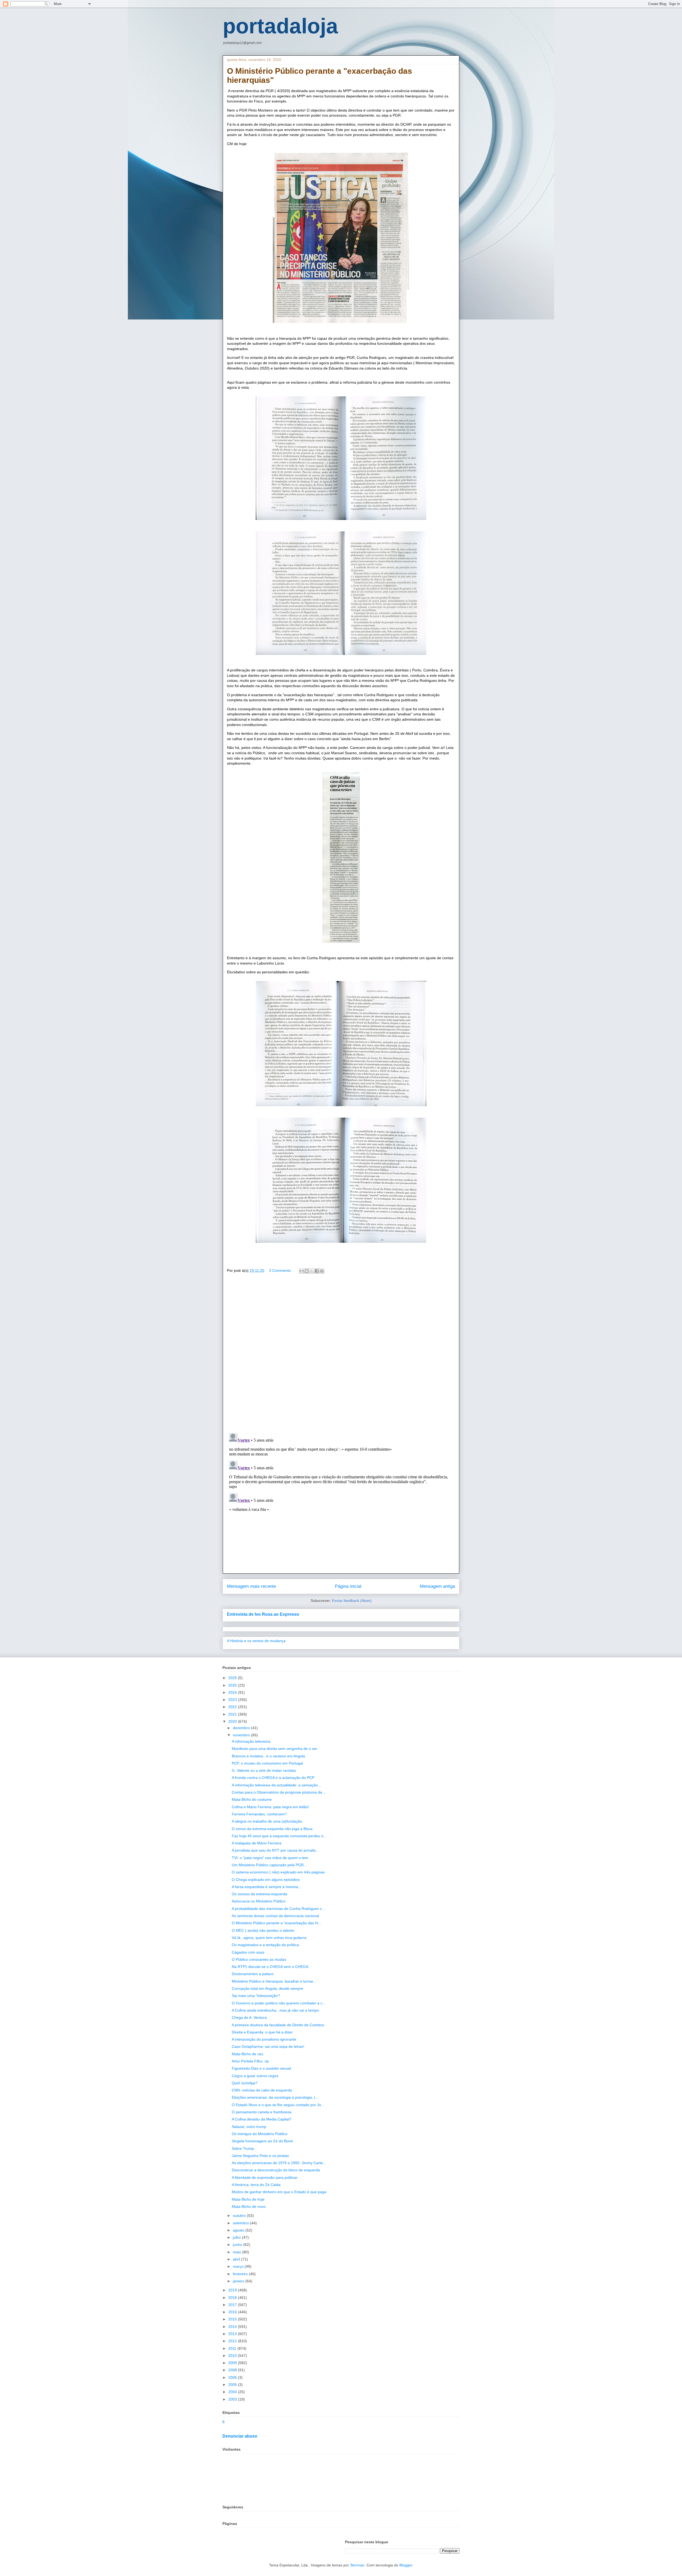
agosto (239, 2230)
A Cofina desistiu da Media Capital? (262, 2119)
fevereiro (241, 2274)
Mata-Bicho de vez (247, 2054)
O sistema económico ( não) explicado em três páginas (278, 1872)
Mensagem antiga (437, 1586)
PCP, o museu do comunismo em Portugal (267, 1763)
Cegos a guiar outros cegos (255, 2076)
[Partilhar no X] (312, 1271)
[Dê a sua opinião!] (307, 1271)
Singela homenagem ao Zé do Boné (262, 2141)
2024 (233, 1692)
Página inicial (348, 1586)
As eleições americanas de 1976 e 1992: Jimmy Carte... (279, 2163)
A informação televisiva (251, 1741)
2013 (233, 2334)
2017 (233, 2305)
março (239, 2266)
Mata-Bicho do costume (252, 1799)
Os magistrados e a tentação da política (265, 1945)
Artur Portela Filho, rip (250, 2061)
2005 (233, 2385)
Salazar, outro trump (249, 2127)
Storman (357, 2565)
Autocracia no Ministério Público (259, 1901)
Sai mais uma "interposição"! (256, 1996)
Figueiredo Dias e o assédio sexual (261, 2068)
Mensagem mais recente (251, 1586)
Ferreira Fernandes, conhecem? (259, 1814)
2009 (233, 2363)
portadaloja (280, 26)
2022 (233, 1707)
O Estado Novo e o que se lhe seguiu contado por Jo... (278, 2105)
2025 (233, 1685)
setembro (241, 2223)
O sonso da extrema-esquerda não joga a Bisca (272, 1829)
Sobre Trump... (244, 2148)
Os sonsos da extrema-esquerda (259, 1894)
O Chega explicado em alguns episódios (266, 1880)
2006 (233, 2377)
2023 (233, 1700)
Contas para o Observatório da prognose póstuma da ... (279, 1792)
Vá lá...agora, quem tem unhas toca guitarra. (270, 1938)
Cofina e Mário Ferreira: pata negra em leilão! (270, 1807)
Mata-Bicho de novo (249, 2206)
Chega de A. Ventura (249, 2017)
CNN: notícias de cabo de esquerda (262, 2090)
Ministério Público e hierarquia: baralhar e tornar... (274, 1981)
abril (237, 2259)
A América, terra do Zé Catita (256, 2185)
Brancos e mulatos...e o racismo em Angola (268, 1756)
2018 (233, 2298)
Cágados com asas (248, 1952)
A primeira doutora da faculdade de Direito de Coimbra (278, 2025)
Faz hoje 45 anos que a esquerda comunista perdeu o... (279, 1836)
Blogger (406, 2565)
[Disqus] (341, 1355)
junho (238, 2245)
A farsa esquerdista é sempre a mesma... (267, 1887)
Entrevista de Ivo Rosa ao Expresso (263, 1614)
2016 (233, 2312)
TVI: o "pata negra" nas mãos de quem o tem (270, 1858)
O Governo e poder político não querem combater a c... (279, 2003)
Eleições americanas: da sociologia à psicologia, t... (275, 2097)
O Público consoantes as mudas (259, 1959)
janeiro (239, 2281)
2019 (233, 2290)
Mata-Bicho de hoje (248, 2199)
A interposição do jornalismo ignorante (264, 2039)
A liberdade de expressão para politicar (265, 2177)
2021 (233, 1714)
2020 (233, 1721)
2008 (233, 2370)
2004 (233, 2392)
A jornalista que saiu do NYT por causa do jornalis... (275, 1850)
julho (237, 2237)
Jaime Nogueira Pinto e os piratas (260, 2156)
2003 (233, 2399)
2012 (233, 2341)
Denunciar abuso (240, 2436)
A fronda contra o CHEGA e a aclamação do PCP (273, 1778)
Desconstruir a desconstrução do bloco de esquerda (276, 2170)
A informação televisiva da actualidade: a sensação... (276, 1785)
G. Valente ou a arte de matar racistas (264, 1770)
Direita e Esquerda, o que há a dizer (262, 2032)
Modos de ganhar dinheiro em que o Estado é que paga (279, 2192)
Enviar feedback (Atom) (352, 1601)
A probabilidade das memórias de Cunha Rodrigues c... (278, 1909)
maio (238, 2252)
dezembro (242, 1728)
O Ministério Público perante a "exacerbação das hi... (277, 1923)
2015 (233, 2319)
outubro (240, 2216)
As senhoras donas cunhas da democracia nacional (275, 1916)
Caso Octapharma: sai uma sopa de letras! (268, 2046)
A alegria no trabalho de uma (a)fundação (267, 1821)
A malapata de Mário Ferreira (257, 1843)
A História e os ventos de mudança (256, 1641)
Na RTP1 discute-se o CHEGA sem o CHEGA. (271, 1967)
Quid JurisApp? (245, 2083)
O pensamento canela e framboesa (262, 2112)
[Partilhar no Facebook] (317, 1271)
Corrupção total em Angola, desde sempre (267, 1988)
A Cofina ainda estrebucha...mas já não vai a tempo (275, 2010)
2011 (233, 2348)
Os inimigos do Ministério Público (260, 2134)
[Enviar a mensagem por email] (302, 1271)
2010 (233, 2356)
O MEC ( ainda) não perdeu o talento (263, 1930)
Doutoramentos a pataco (253, 1974)
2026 (233, 1678)
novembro (242, 1735)
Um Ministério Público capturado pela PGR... (269, 1865)
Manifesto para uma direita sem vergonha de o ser (275, 1749)
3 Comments (280, 1270)
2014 (233, 2327)
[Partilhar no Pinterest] (322, 1271)
